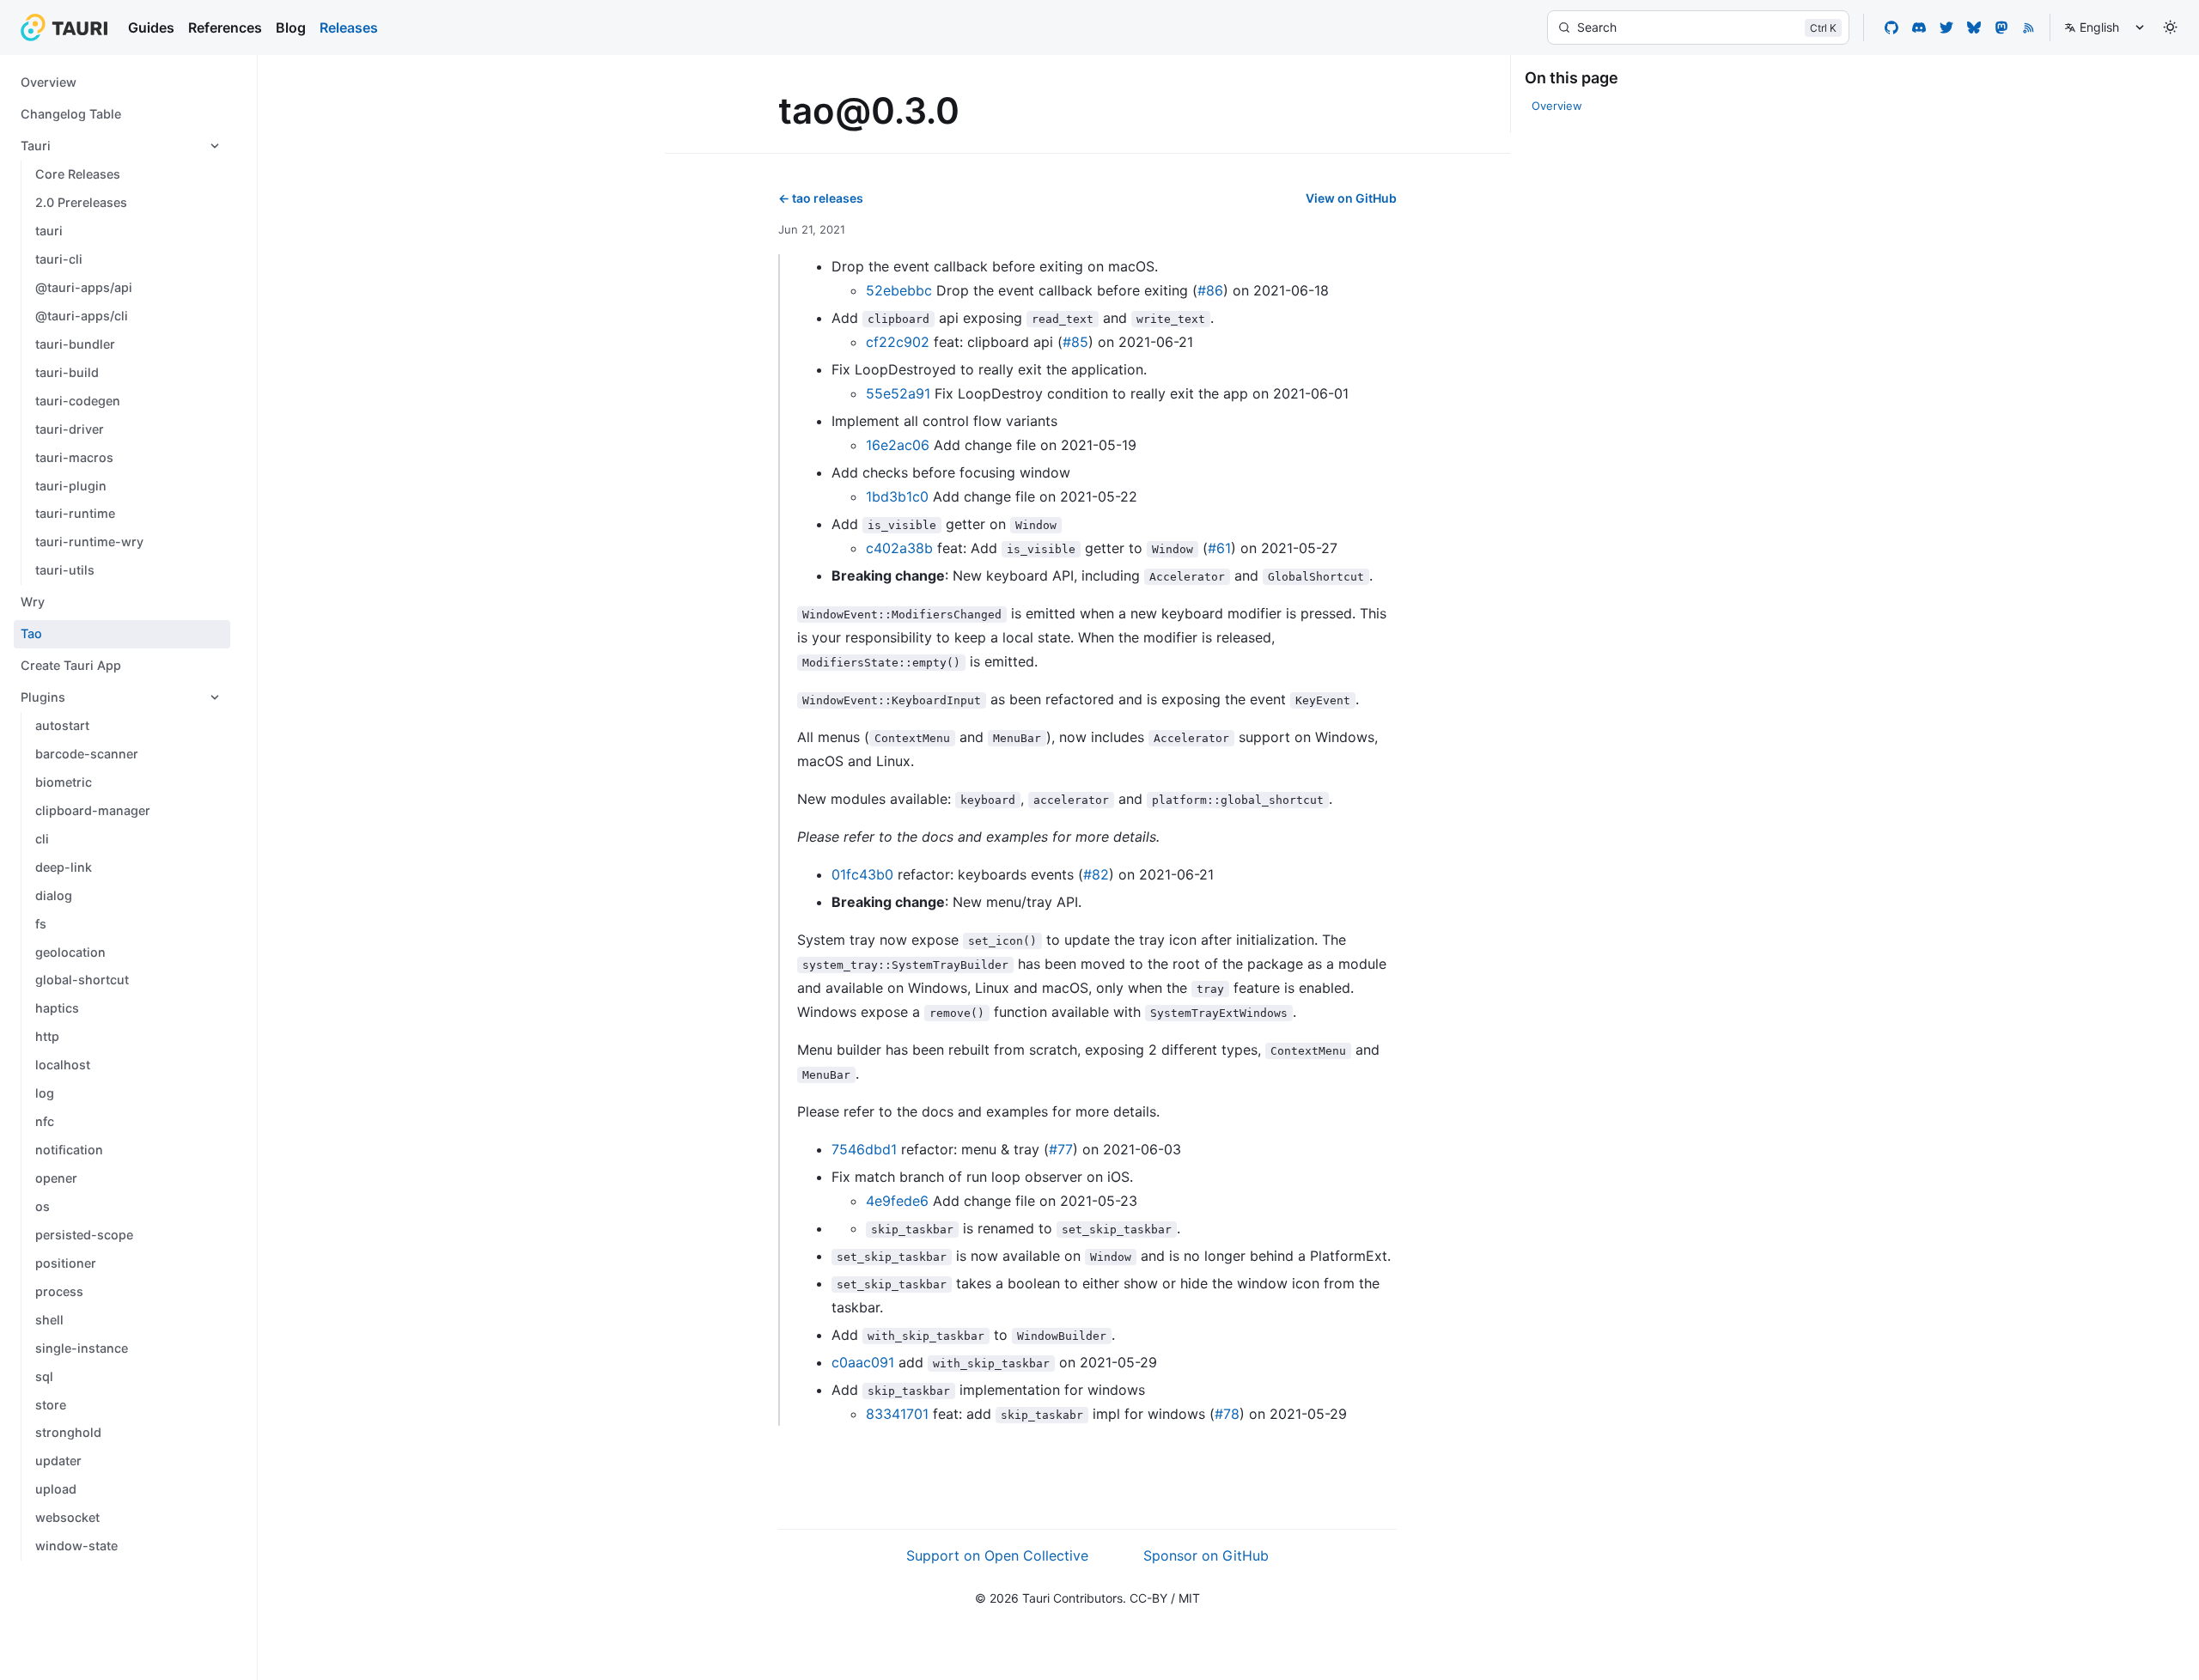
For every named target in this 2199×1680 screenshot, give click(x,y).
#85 (1075, 342)
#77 (1061, 1149)
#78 (1227, 1414)
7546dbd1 (864, 1149)
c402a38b (899, 548)
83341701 (897, 1414)
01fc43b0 (862, 874)
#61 (1219, 548)
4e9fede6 (897, 1201)
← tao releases (821, 198)
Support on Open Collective (997, 1555)
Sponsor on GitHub (1206, 1555)
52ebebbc (899, 290)
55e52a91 (898, 393)
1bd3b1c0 (897, 496)
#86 (1210, 290)
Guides (151, 27)
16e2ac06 (898, 445)
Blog (291, 27)
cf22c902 (898, 342)
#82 (1096, 874)
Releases (349, 27)
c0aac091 (863, 1362)
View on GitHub (1351, 198)
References (225, 27)
